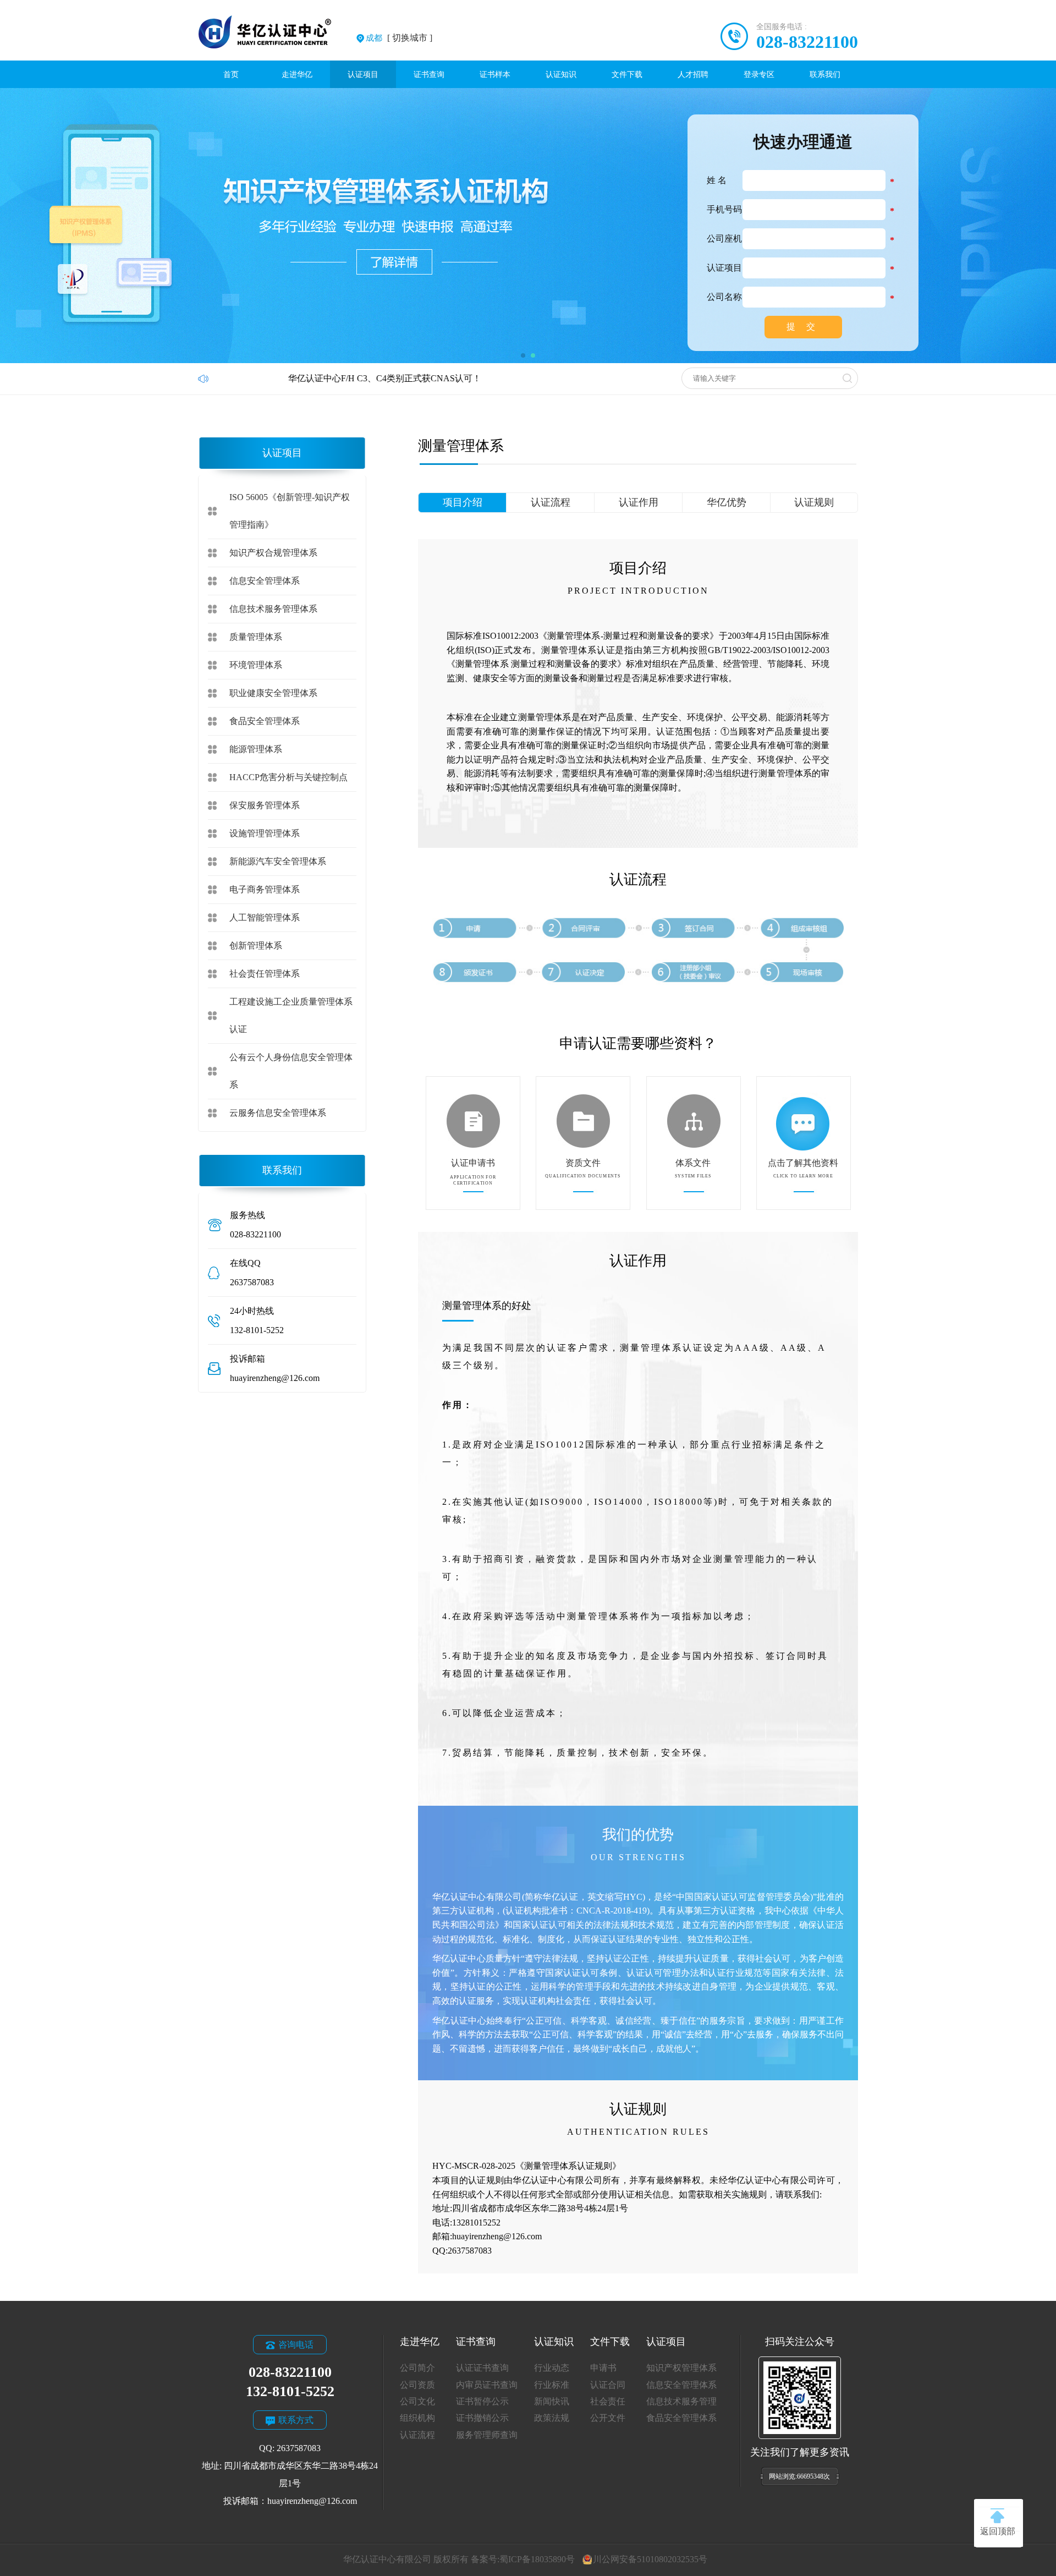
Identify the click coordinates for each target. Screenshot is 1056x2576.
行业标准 (552, 2385)
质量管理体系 (256, 637)
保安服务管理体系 (265, 805)
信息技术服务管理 (681, 2401)
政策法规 (552, 2418)
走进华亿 (297, 74)
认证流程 (551, 502)
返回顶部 (998, 2531)
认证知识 (561, 74)
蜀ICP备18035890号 (537, 2559)
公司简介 (417, 2368)
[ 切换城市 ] (399, 38)
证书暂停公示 (482, 2401)
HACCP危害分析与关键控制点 (288, 777)
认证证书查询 (482, 2368)
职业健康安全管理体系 (273, 693)
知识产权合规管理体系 (273, 553)
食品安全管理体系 (265, 721)
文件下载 (627, 74)
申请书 (603, 2368)
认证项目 (363, 74)
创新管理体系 (256, 946)
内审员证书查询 (487, 2385)
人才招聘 (693, 74)
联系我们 (825, 74)
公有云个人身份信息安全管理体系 (291, 1071)
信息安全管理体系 (265, 581)
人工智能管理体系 (265, 917)
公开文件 (608, 2418)
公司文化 (417, 2401)
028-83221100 (807, 42)
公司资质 (417, 2385)
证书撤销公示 (482, 2418)
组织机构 (417, 2418)
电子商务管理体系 (265, 889)
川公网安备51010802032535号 (650, 2559)
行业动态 (552, 2368)
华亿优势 (727, 502)
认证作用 (639, 502)
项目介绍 (463, 502)
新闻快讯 (552, 2401)
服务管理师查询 (487, 2435)
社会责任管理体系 (265, 974)
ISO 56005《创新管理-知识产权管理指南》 (290, 511)
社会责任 (608, 2401)
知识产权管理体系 (681, 2368)
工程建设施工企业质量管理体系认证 (291, 1015)
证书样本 (495, 74)
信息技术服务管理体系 (273, 609)
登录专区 (759, 74)
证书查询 (429, 74)
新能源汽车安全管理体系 (278, 861)
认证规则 (814, 502)
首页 (231, 74)
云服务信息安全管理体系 (278, 1113)
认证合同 (608, 2385)
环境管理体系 (256, 665)
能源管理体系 (256, 749)
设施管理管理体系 (265, 833)
